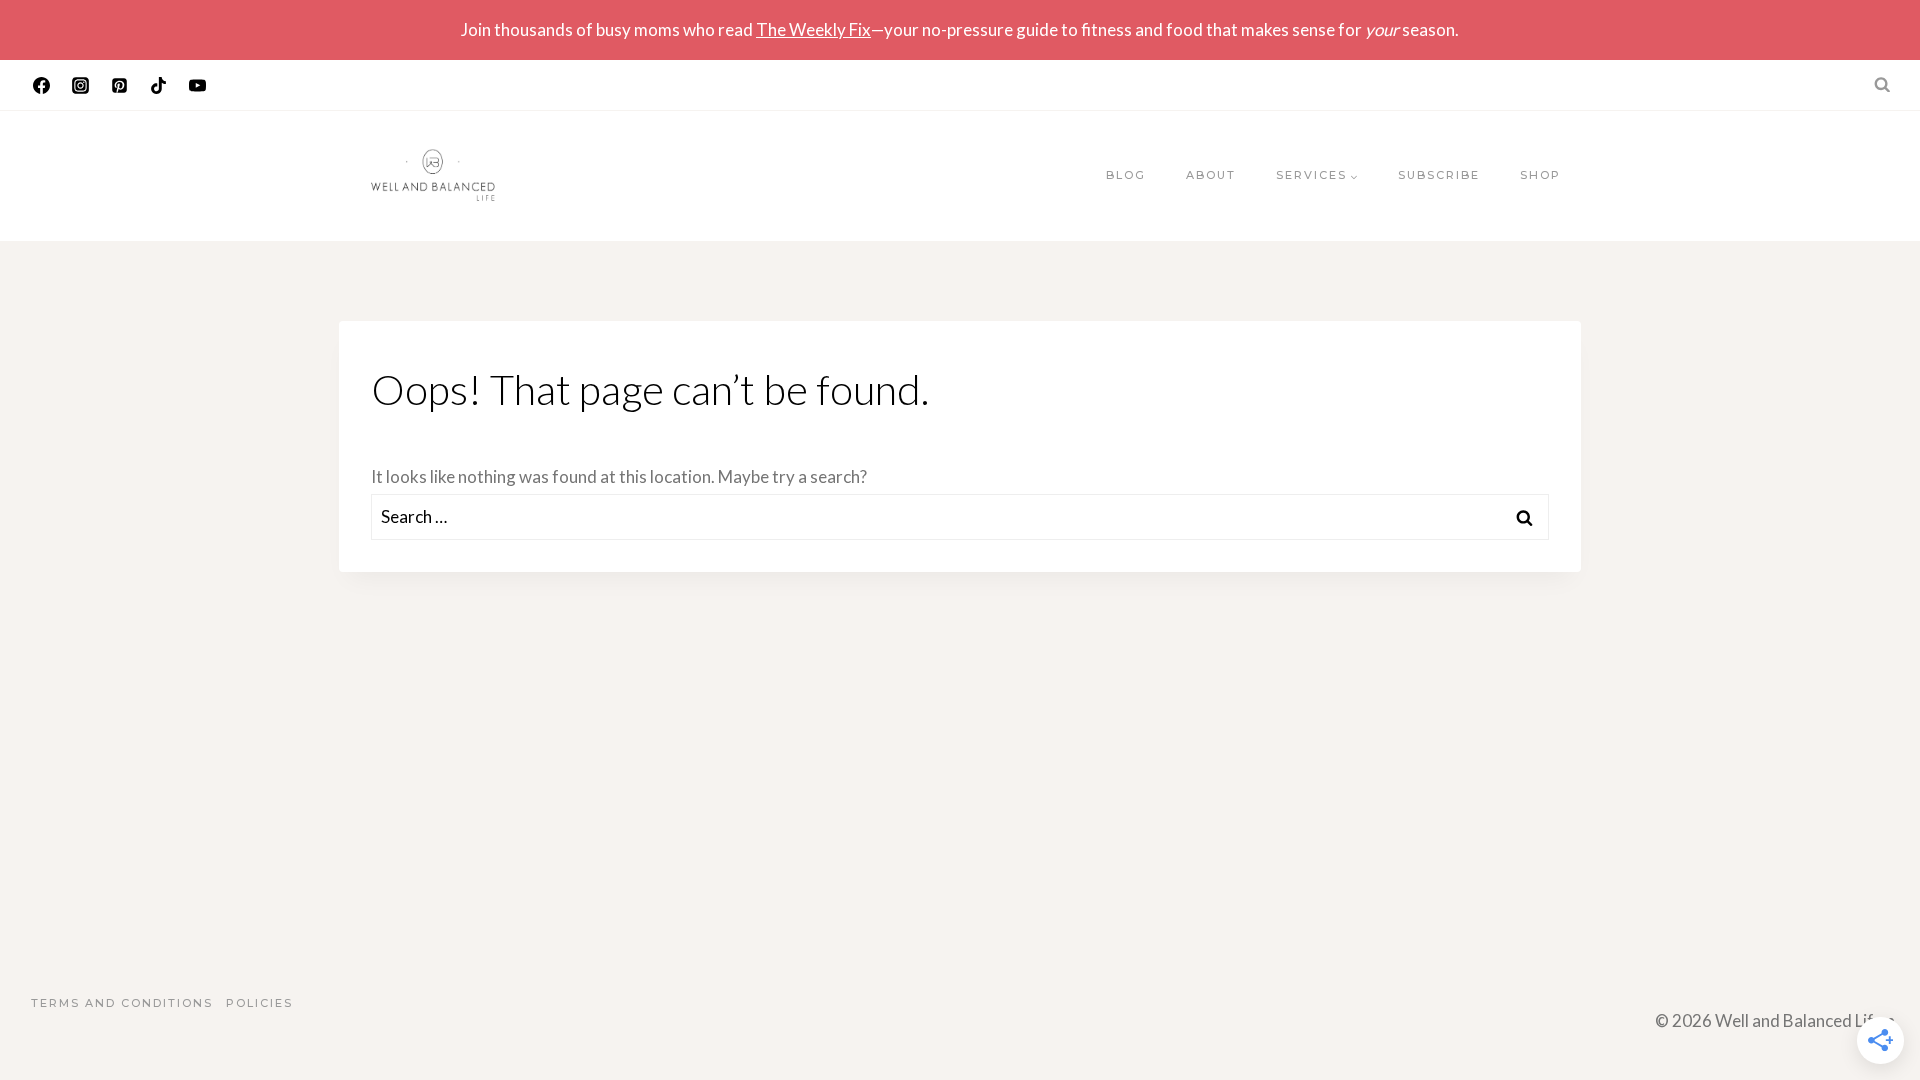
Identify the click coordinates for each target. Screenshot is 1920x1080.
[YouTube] (197, 85)
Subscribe (1439, 175)
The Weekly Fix (813, 29)
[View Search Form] (1883, 85)
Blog (1126, 175)
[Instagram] (80, 85)
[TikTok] (158, 85)
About (1211, 175)
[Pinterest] (119, 85)
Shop (1540, 175)
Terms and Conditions (122, 1003)
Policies (259, 1003)
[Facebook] (41, 85)
